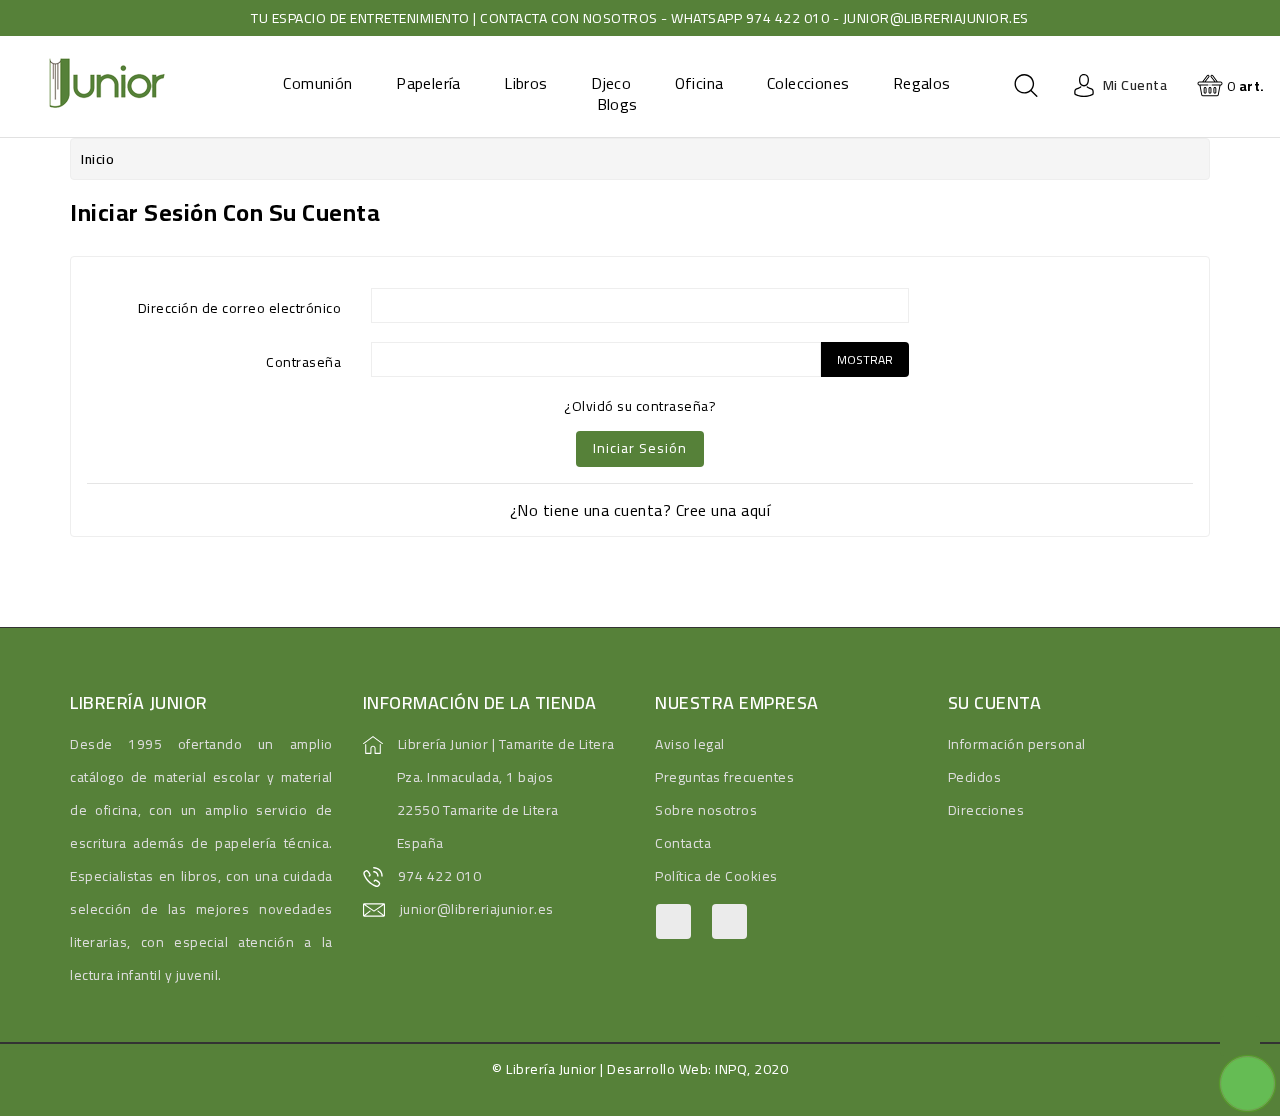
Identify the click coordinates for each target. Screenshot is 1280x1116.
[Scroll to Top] (1240, 1036)
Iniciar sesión (640, 448)
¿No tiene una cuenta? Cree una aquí (640, 510)
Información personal (1017, 744)
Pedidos (975, 777)
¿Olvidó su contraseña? (640, 406)
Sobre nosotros (706, 810)
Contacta (683, 843)
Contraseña (303, 360)
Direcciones (986, 810)
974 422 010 (440, 876)
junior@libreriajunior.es (477, 909)
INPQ (731, 1069)
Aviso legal (690, 744)
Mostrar (865, 359)
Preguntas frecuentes (724, 777)
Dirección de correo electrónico (240, 306)
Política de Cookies (716, 876)
